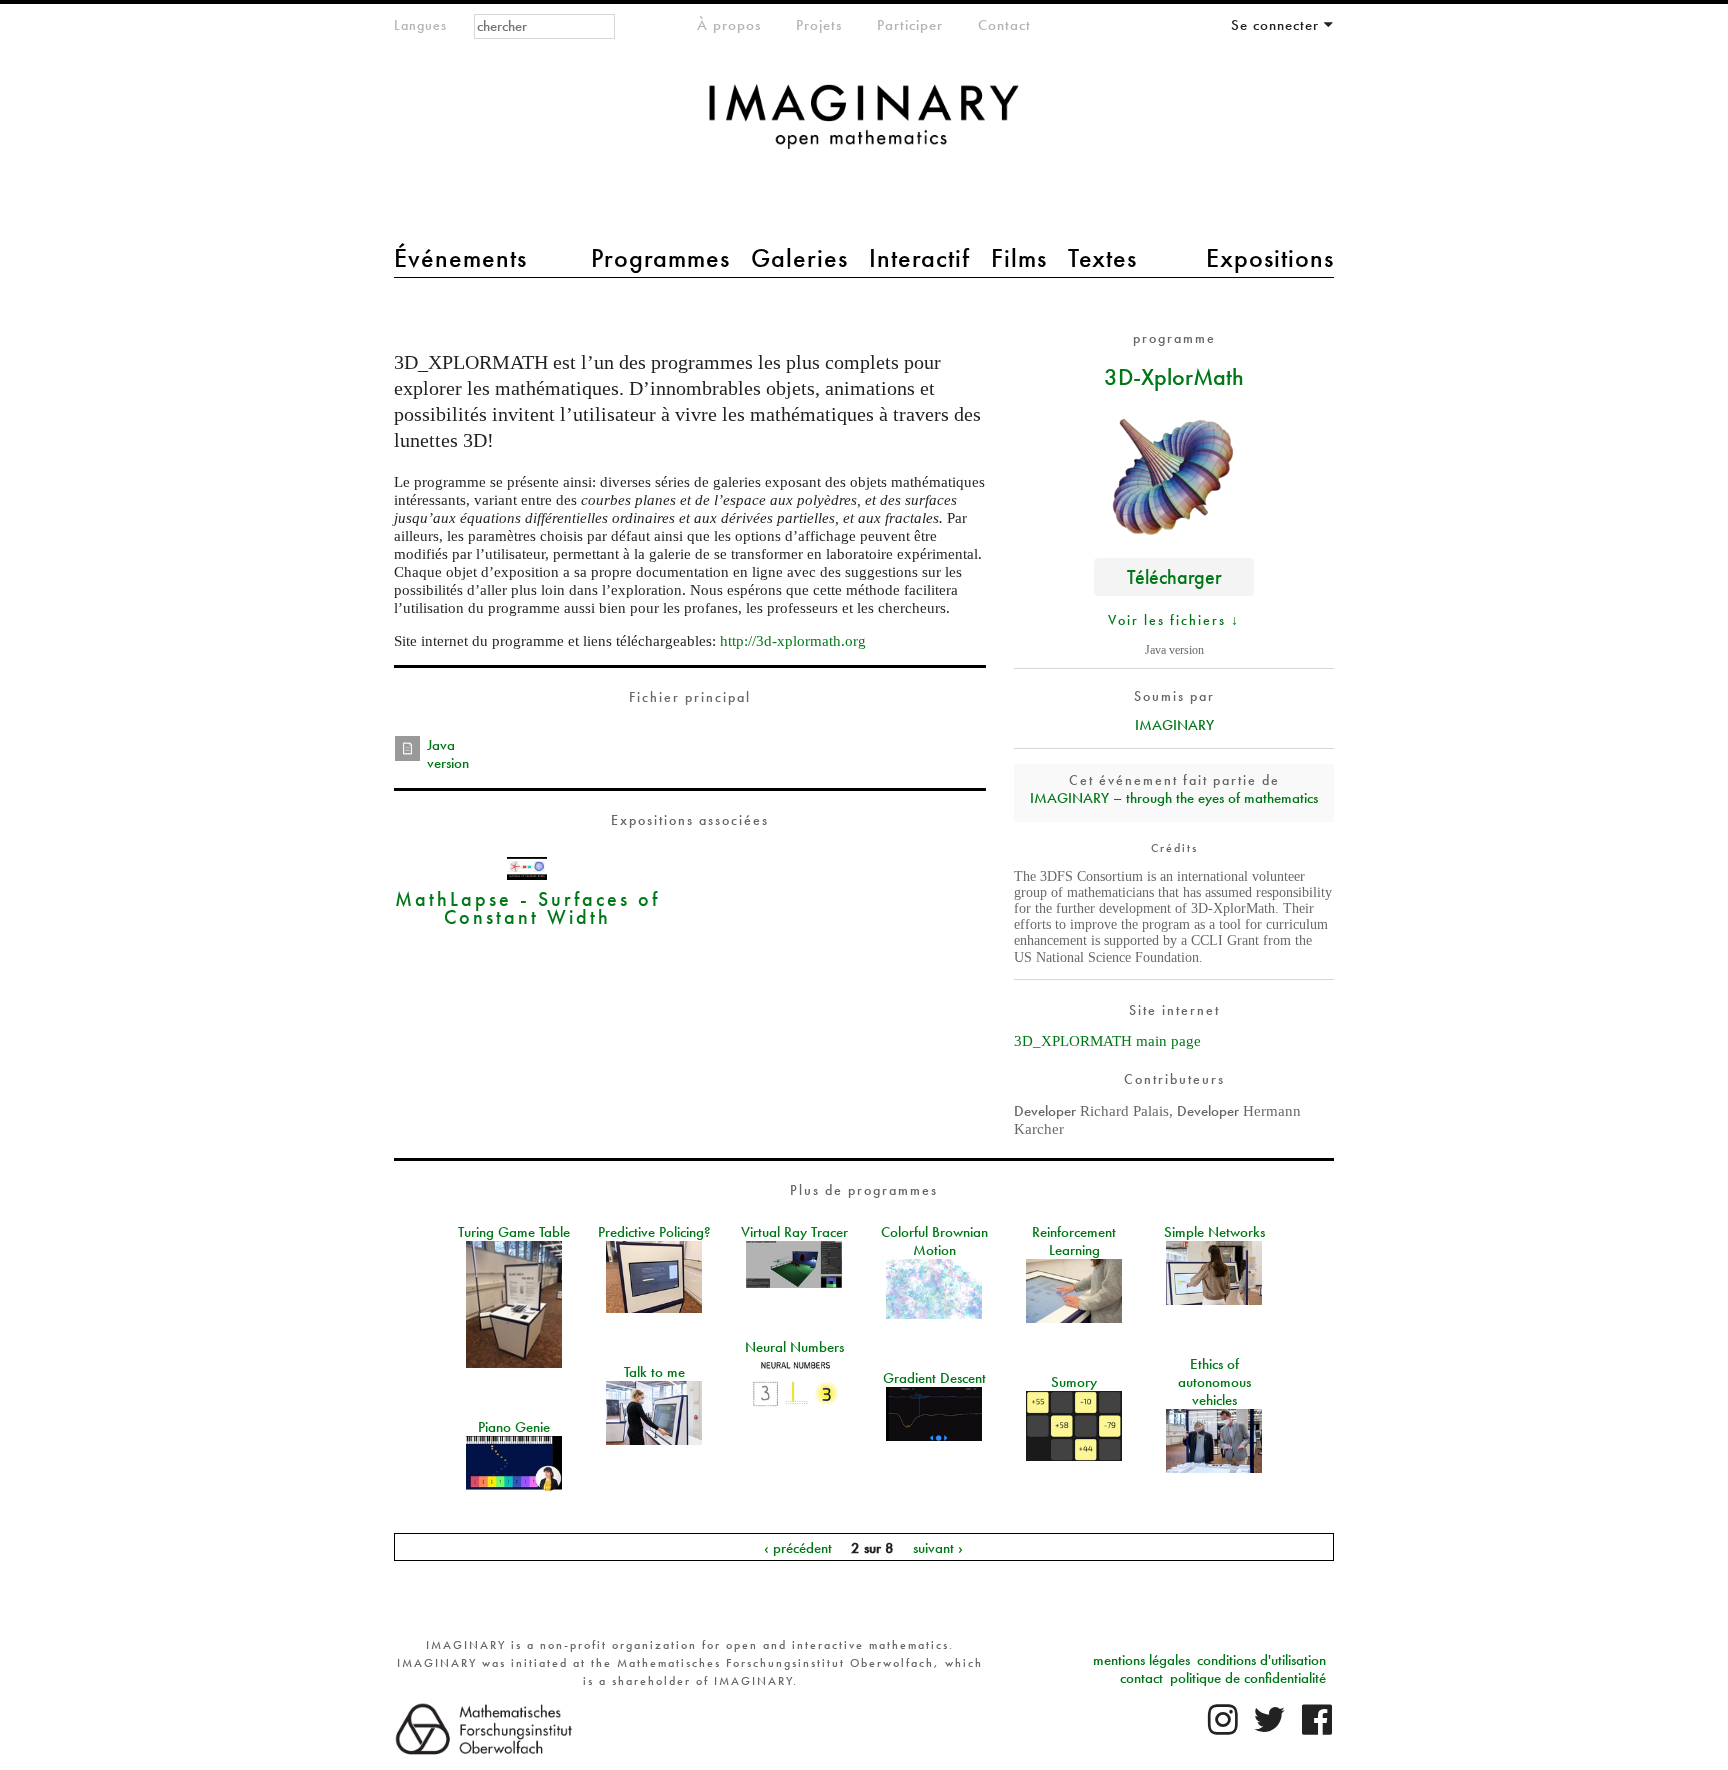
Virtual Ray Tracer (794, 1232)
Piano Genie (514, 1427)
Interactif (919, 258)
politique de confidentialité (1248, 1678)
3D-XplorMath (1174, 376)
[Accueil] (864, 126)
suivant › (938, 1547)
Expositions (1270, 258)
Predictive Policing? (654, 1232)
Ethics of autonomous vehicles (1214, 1382)
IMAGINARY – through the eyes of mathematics (1174, 798)
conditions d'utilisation (1261, 1660)
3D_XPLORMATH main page (1107, 1041)
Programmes (660, 258)
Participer (910, 25)
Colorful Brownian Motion (934, 1241)
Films (1019, 258)
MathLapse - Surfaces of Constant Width (527, 907)
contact (1141, 1678)
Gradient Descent (934, 1378)
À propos (729, 25)
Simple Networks (1214, 1232)
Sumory (1074, 1382)
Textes (1102, 258)
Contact (1004, 25)
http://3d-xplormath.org (793, 641)
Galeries (799, 258)
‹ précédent (798, 1547)
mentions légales (1141, 1660)
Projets (819, 25)
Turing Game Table (514, 1232)
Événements (460, 258)
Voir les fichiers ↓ (1174, 620)
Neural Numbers (794, 1347)
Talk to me (654, 1372)
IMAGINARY (1174, 725)
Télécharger (1174, 576)
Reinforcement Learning (1074, 1241)
